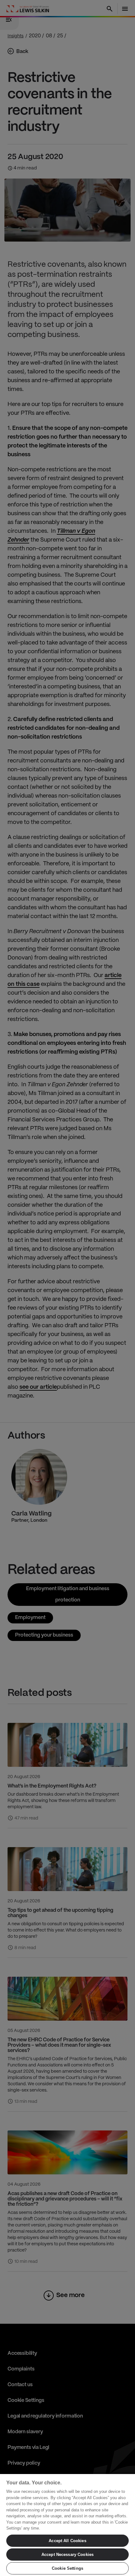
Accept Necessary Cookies (67, 2555)
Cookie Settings (67, 2568)
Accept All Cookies (67, 2541)
